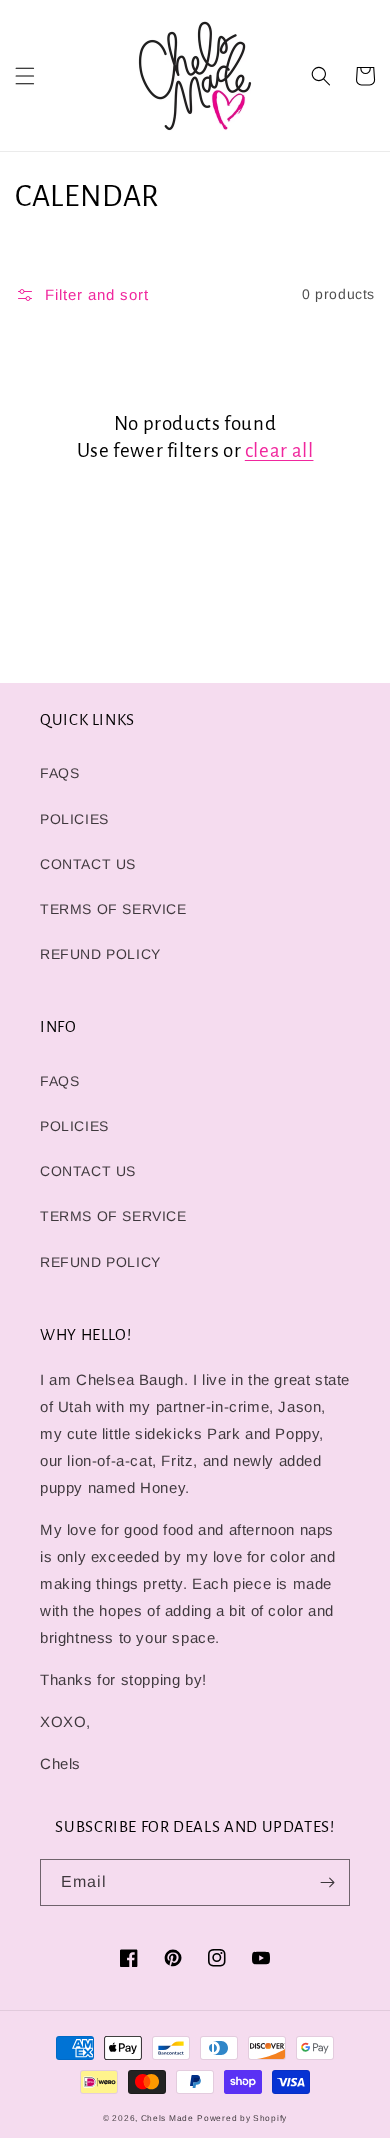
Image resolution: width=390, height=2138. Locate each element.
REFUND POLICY (100, 954)
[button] (25, 76)
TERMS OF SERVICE (113, 909)
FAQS (59, 773)
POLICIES (74, 819)
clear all (279, 450)
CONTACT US (88, 864)
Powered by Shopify (242, 2118)
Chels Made (167, 2118)
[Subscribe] (327, 1882)
